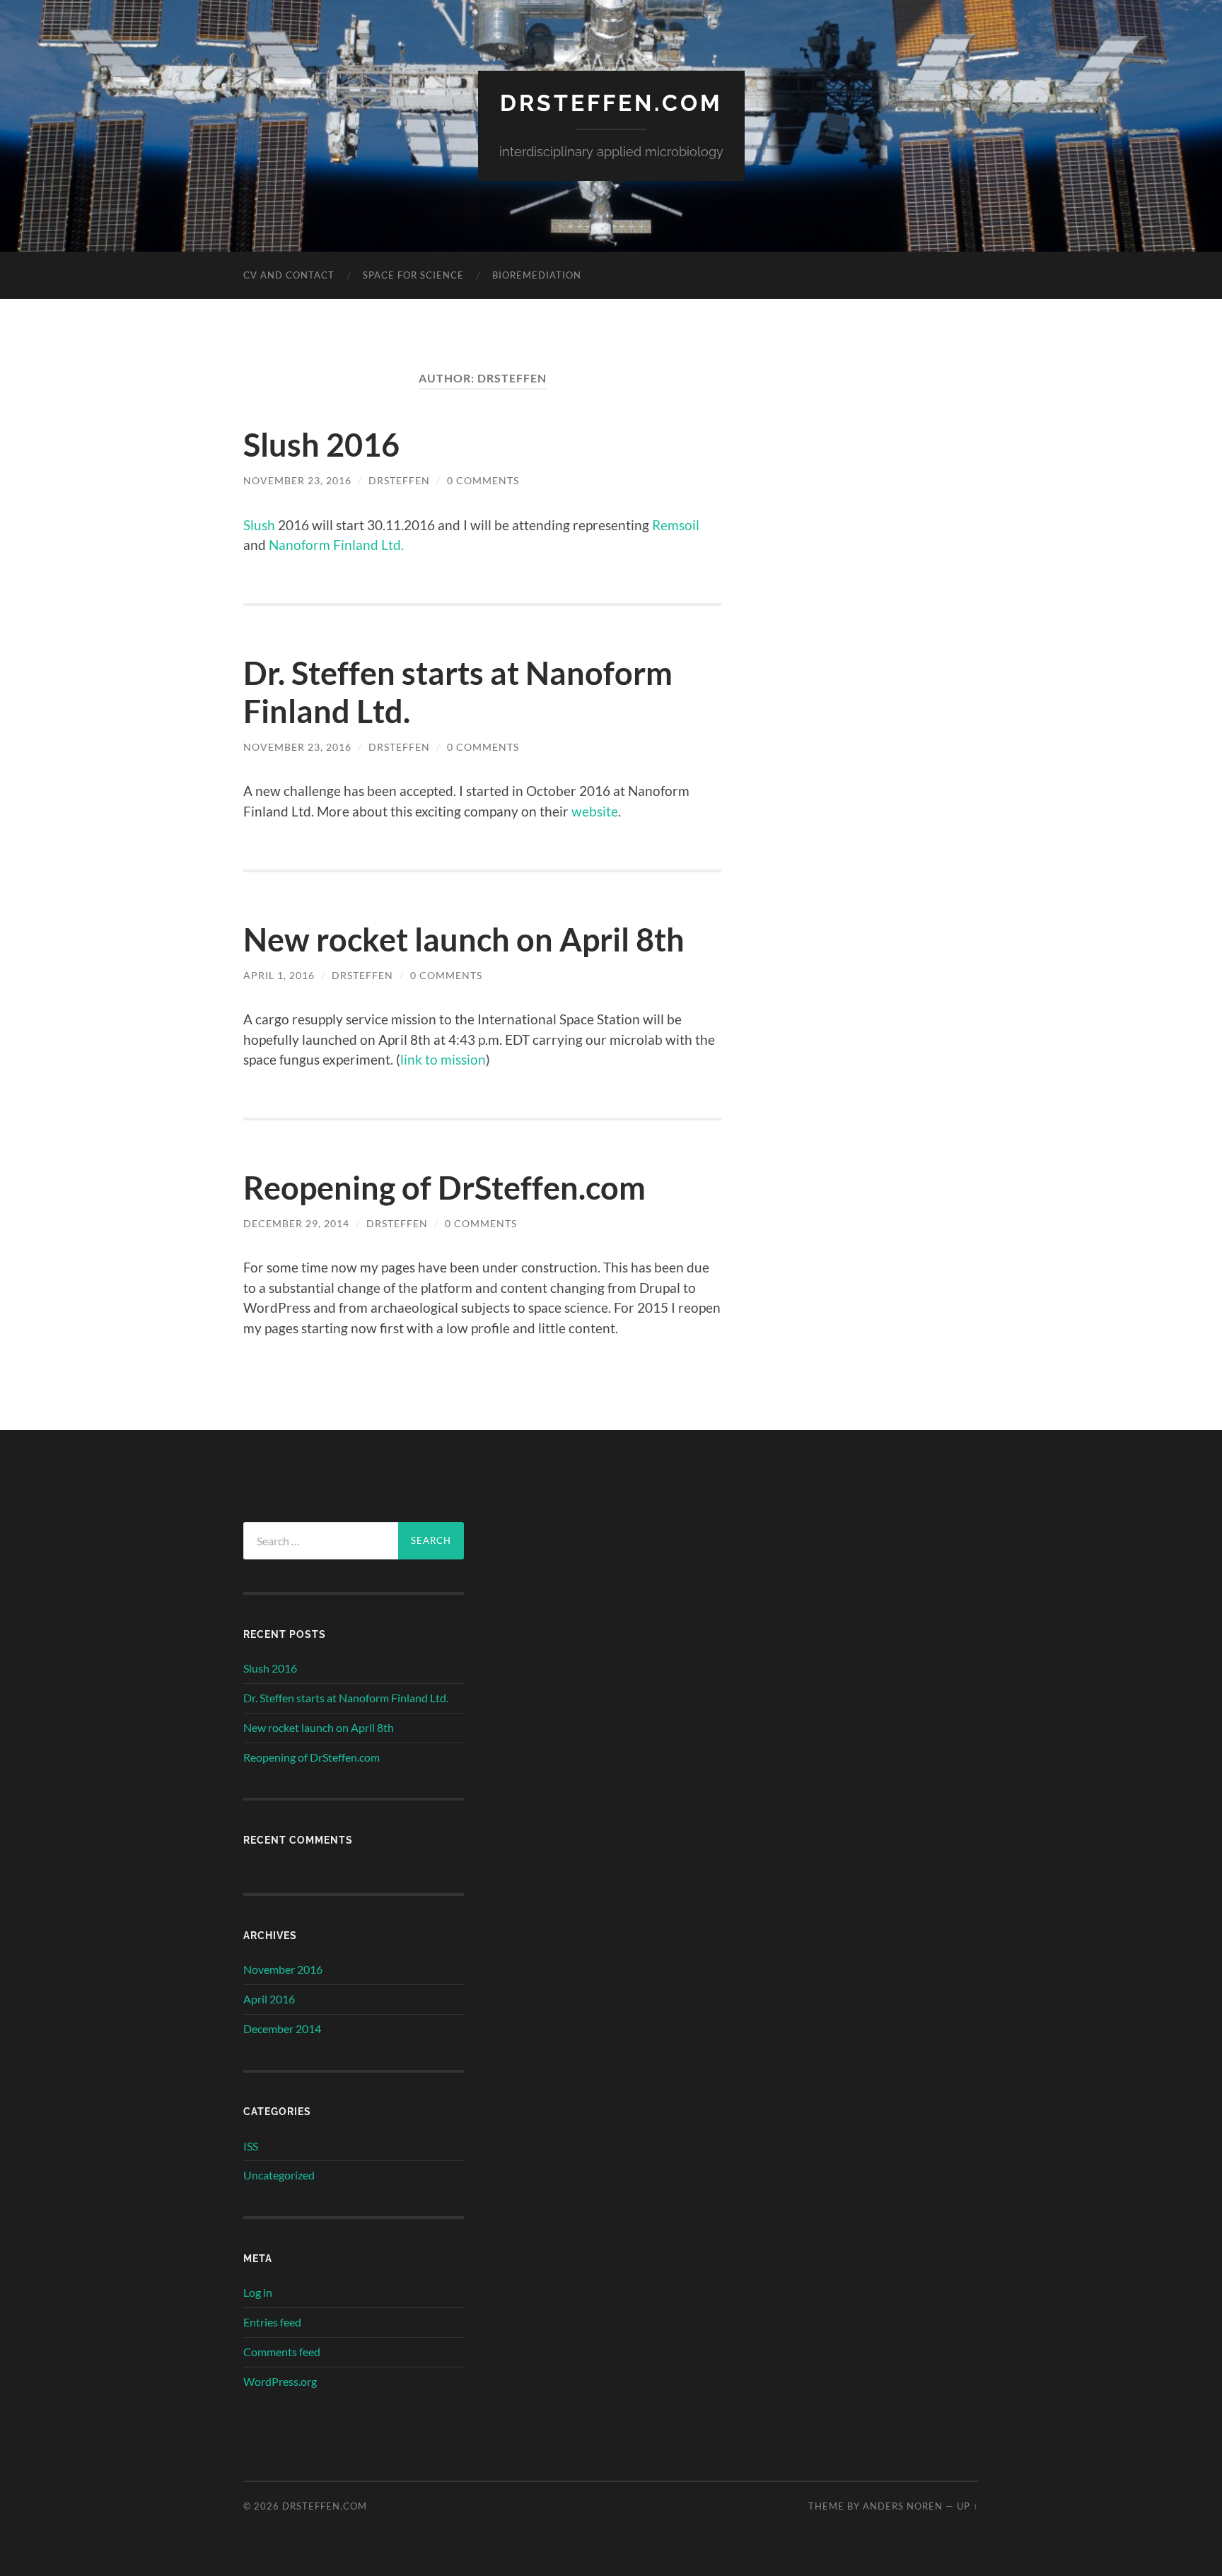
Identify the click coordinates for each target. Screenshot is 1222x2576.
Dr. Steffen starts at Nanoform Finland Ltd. (346, 1698)
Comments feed (282, 2352)
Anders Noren (903, 2506)
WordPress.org (280, 2381)
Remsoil (676, 525)
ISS (251, 2146)
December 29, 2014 (296, 1223)
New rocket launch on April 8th (464, 939)
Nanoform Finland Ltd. (336, 545)
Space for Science (413, 275)
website (595, 811)
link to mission (443, 1059)
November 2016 (283, 1969)
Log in (258, 2292)
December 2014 (282, 2028)
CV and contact (289, 275)
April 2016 (269, 1999)
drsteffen (399, 480)
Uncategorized (279, 2175)
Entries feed (272, 2322)
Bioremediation (537, 275)
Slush (259, 525)
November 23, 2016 (297, 480)
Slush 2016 (321, 445)
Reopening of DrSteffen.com (444, 1188)
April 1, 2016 (279, 975)
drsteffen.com (611, 103)
